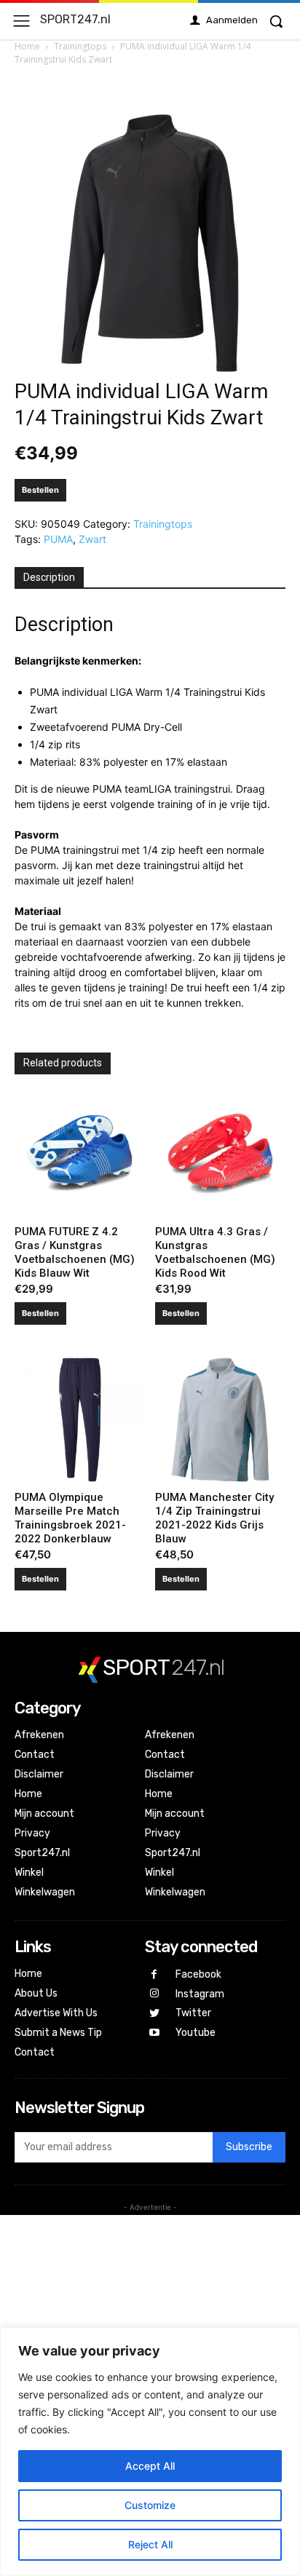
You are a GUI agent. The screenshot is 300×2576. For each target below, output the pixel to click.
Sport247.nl (42, 1853)
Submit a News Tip (58, 2033)
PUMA (58, 539)
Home (27, 46)
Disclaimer (39, 1774)
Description (49, 577)
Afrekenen (39, 1735)
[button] (276, 21)
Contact (35, 1755)
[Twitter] (155, 2014)
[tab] (49, 578)
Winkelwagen (45, 1892)
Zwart (92, 539)
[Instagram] (155, 1994)
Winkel (29, 1872)
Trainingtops (80, 46)
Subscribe (249, 2147)
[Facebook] (155, 1975)
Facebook (198, 1974)
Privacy (32, 1833)
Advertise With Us (56, 2013)
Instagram (200, 1994)
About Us (36, 1993)
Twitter (193, 2013)
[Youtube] (155, 2033)
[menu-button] (21, 21)
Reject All (150, 2544)
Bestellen (40, 490)
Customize (150, 2505)
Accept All (150, 2466)
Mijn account (44, 1814)
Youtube (196, 2033)
